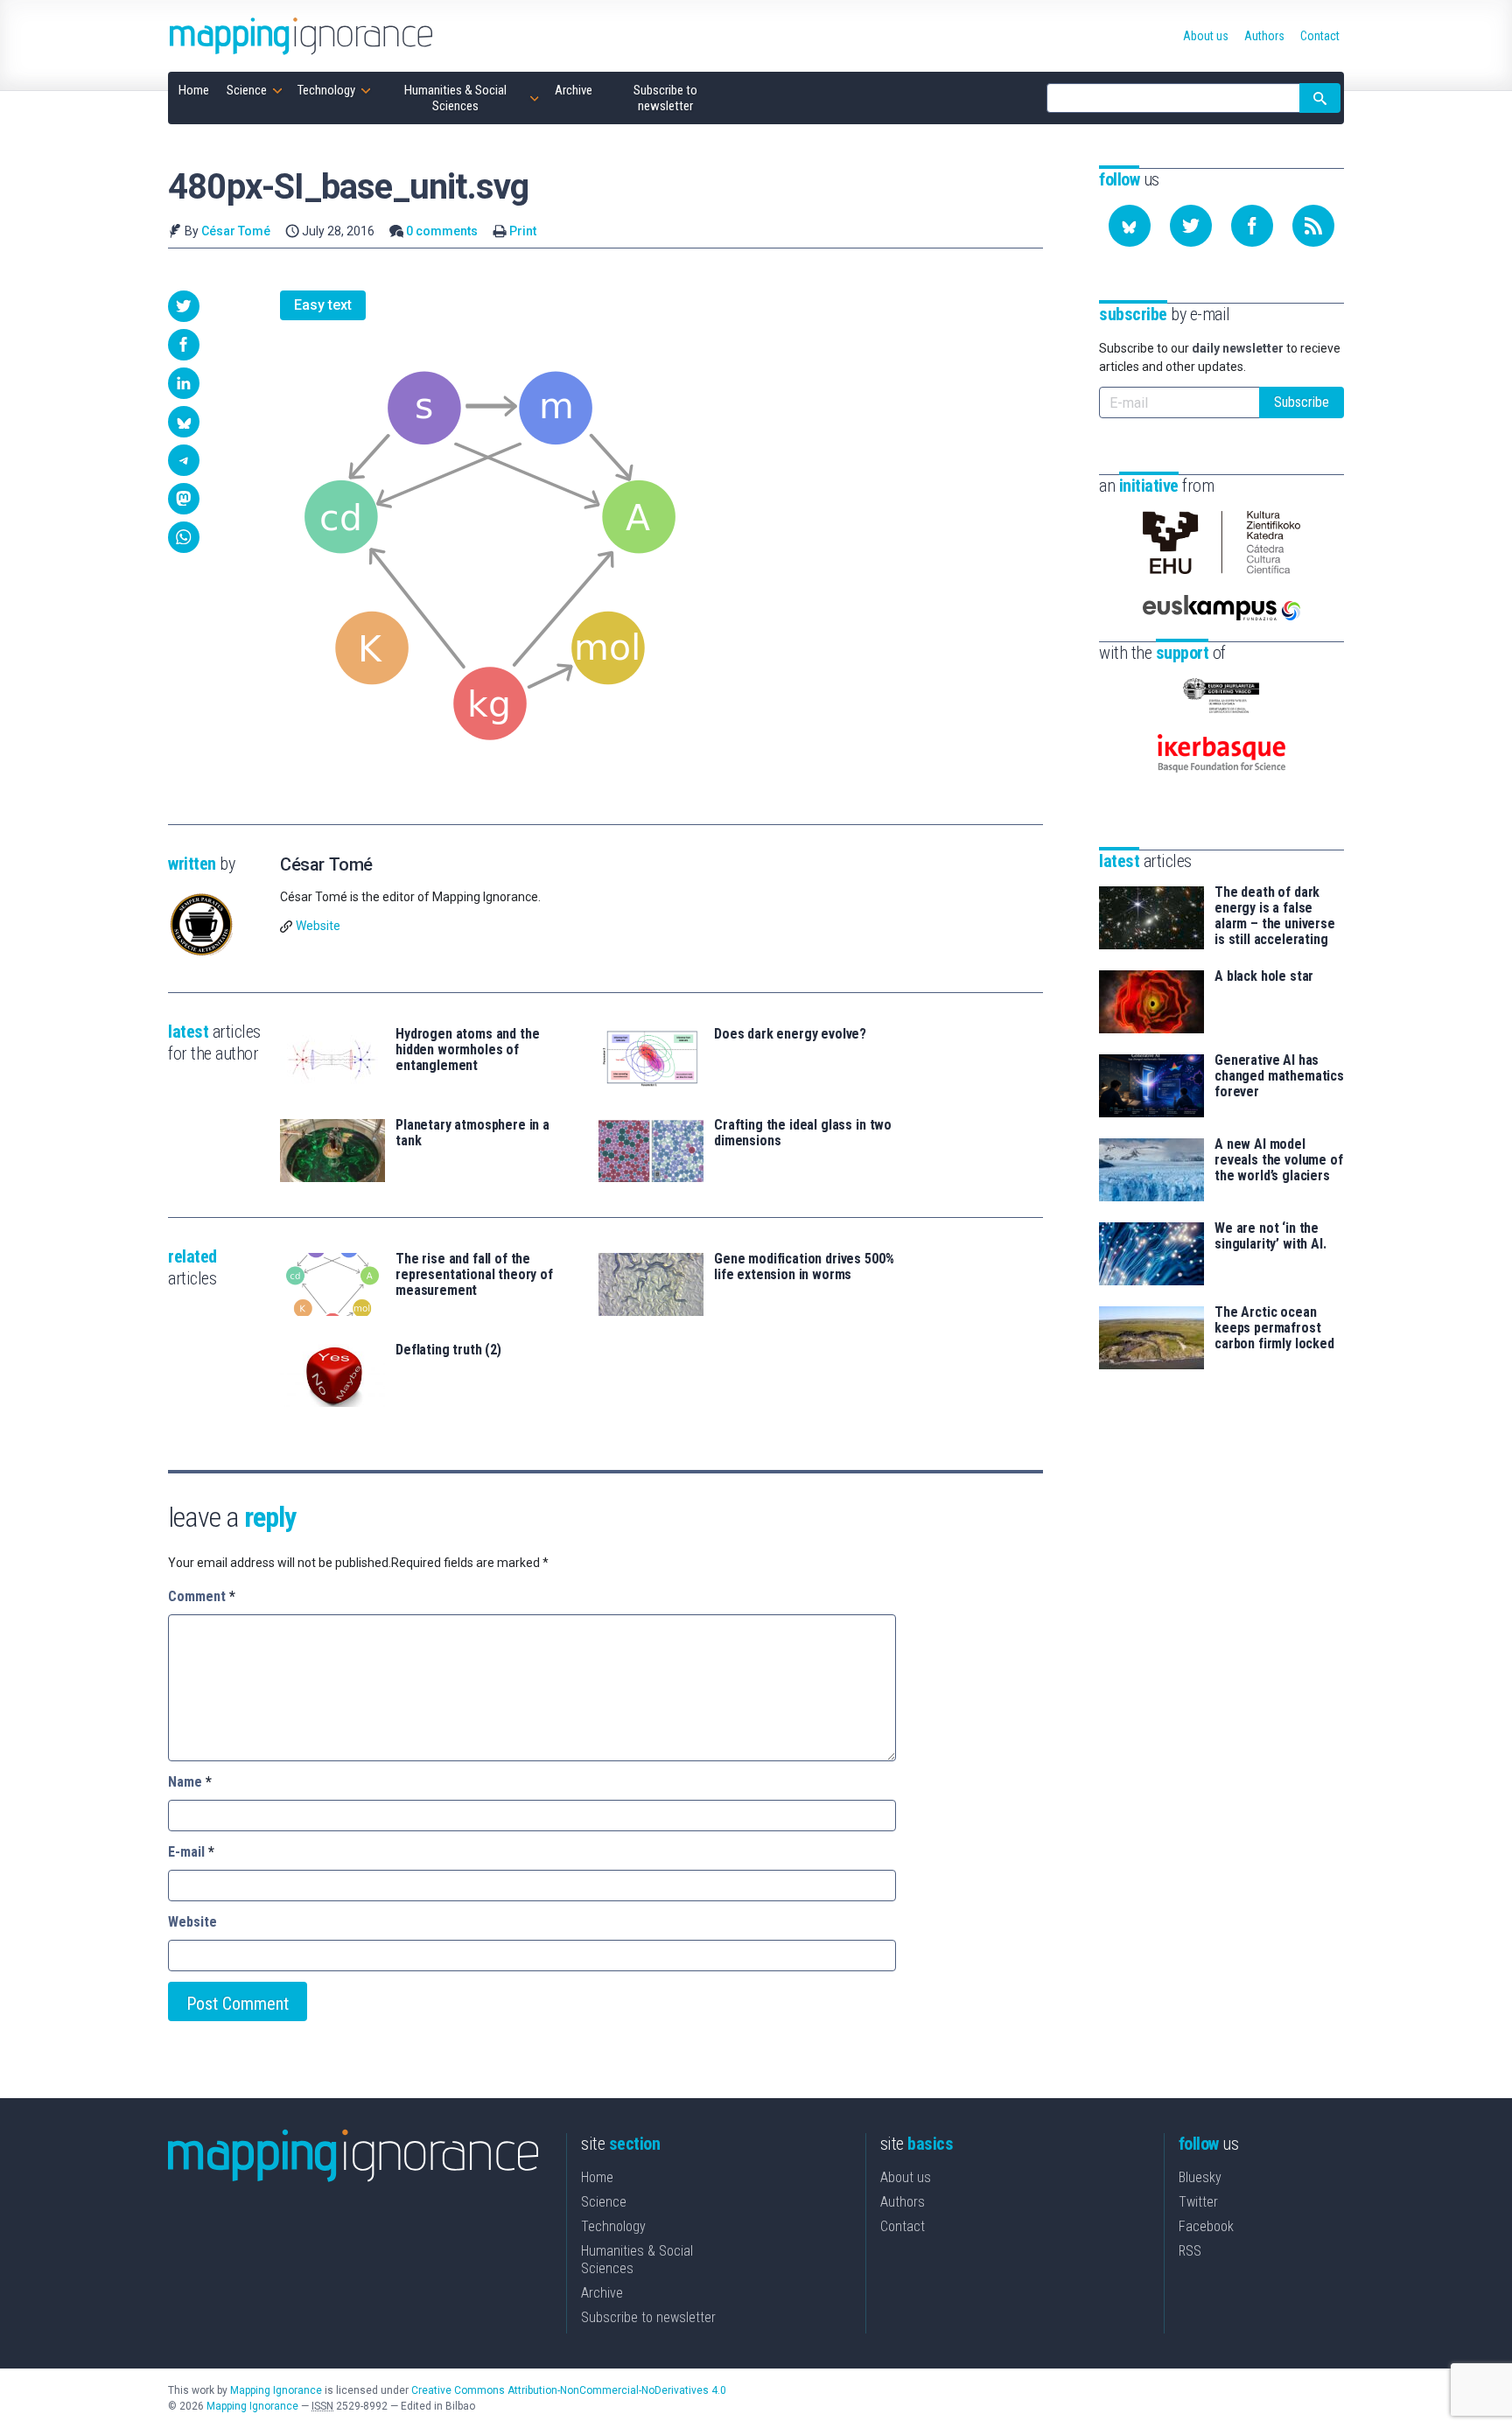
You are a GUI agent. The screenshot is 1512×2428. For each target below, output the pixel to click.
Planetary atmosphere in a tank (472, 1133)
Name (190, 1782)
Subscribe (1302, 402)
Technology (613, 2226)
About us (906, 2177)
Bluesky (1200, 2177)
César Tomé (236, 231)
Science (604, 2202)
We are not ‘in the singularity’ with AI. (1270, 1236)
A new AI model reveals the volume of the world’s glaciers (1279, 1160)
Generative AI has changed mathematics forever (1279, 1076)
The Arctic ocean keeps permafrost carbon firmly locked (1274, 1328)
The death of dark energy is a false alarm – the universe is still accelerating (1275, 916)
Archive (602, 2293)
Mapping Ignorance (276, 2390)
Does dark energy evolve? (790, 1034)
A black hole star (1264, 976)
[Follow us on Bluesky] (1130, 226)
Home (597, 2177)
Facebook (1206, 2226)
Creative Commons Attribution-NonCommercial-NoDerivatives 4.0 (569, 2390)
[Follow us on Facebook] (1252, 226)
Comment (202, 1596)
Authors (903, 2202)
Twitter (1198, 2202)
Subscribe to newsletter (648, 2317)
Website (318, 926)
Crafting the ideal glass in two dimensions (803, 1133)
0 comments (442, 231)
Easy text (323, 305)
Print (523, 231)
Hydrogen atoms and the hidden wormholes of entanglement (467, 1050)
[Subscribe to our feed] (1313, 226)
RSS (1190, 2251)
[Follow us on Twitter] (1191, 226)
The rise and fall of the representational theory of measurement (474, 1275)
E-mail (191, 1852)
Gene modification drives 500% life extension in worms (804, 1267)
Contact (903, 2226)
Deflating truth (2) (448, 1350)
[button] (184, 306)
